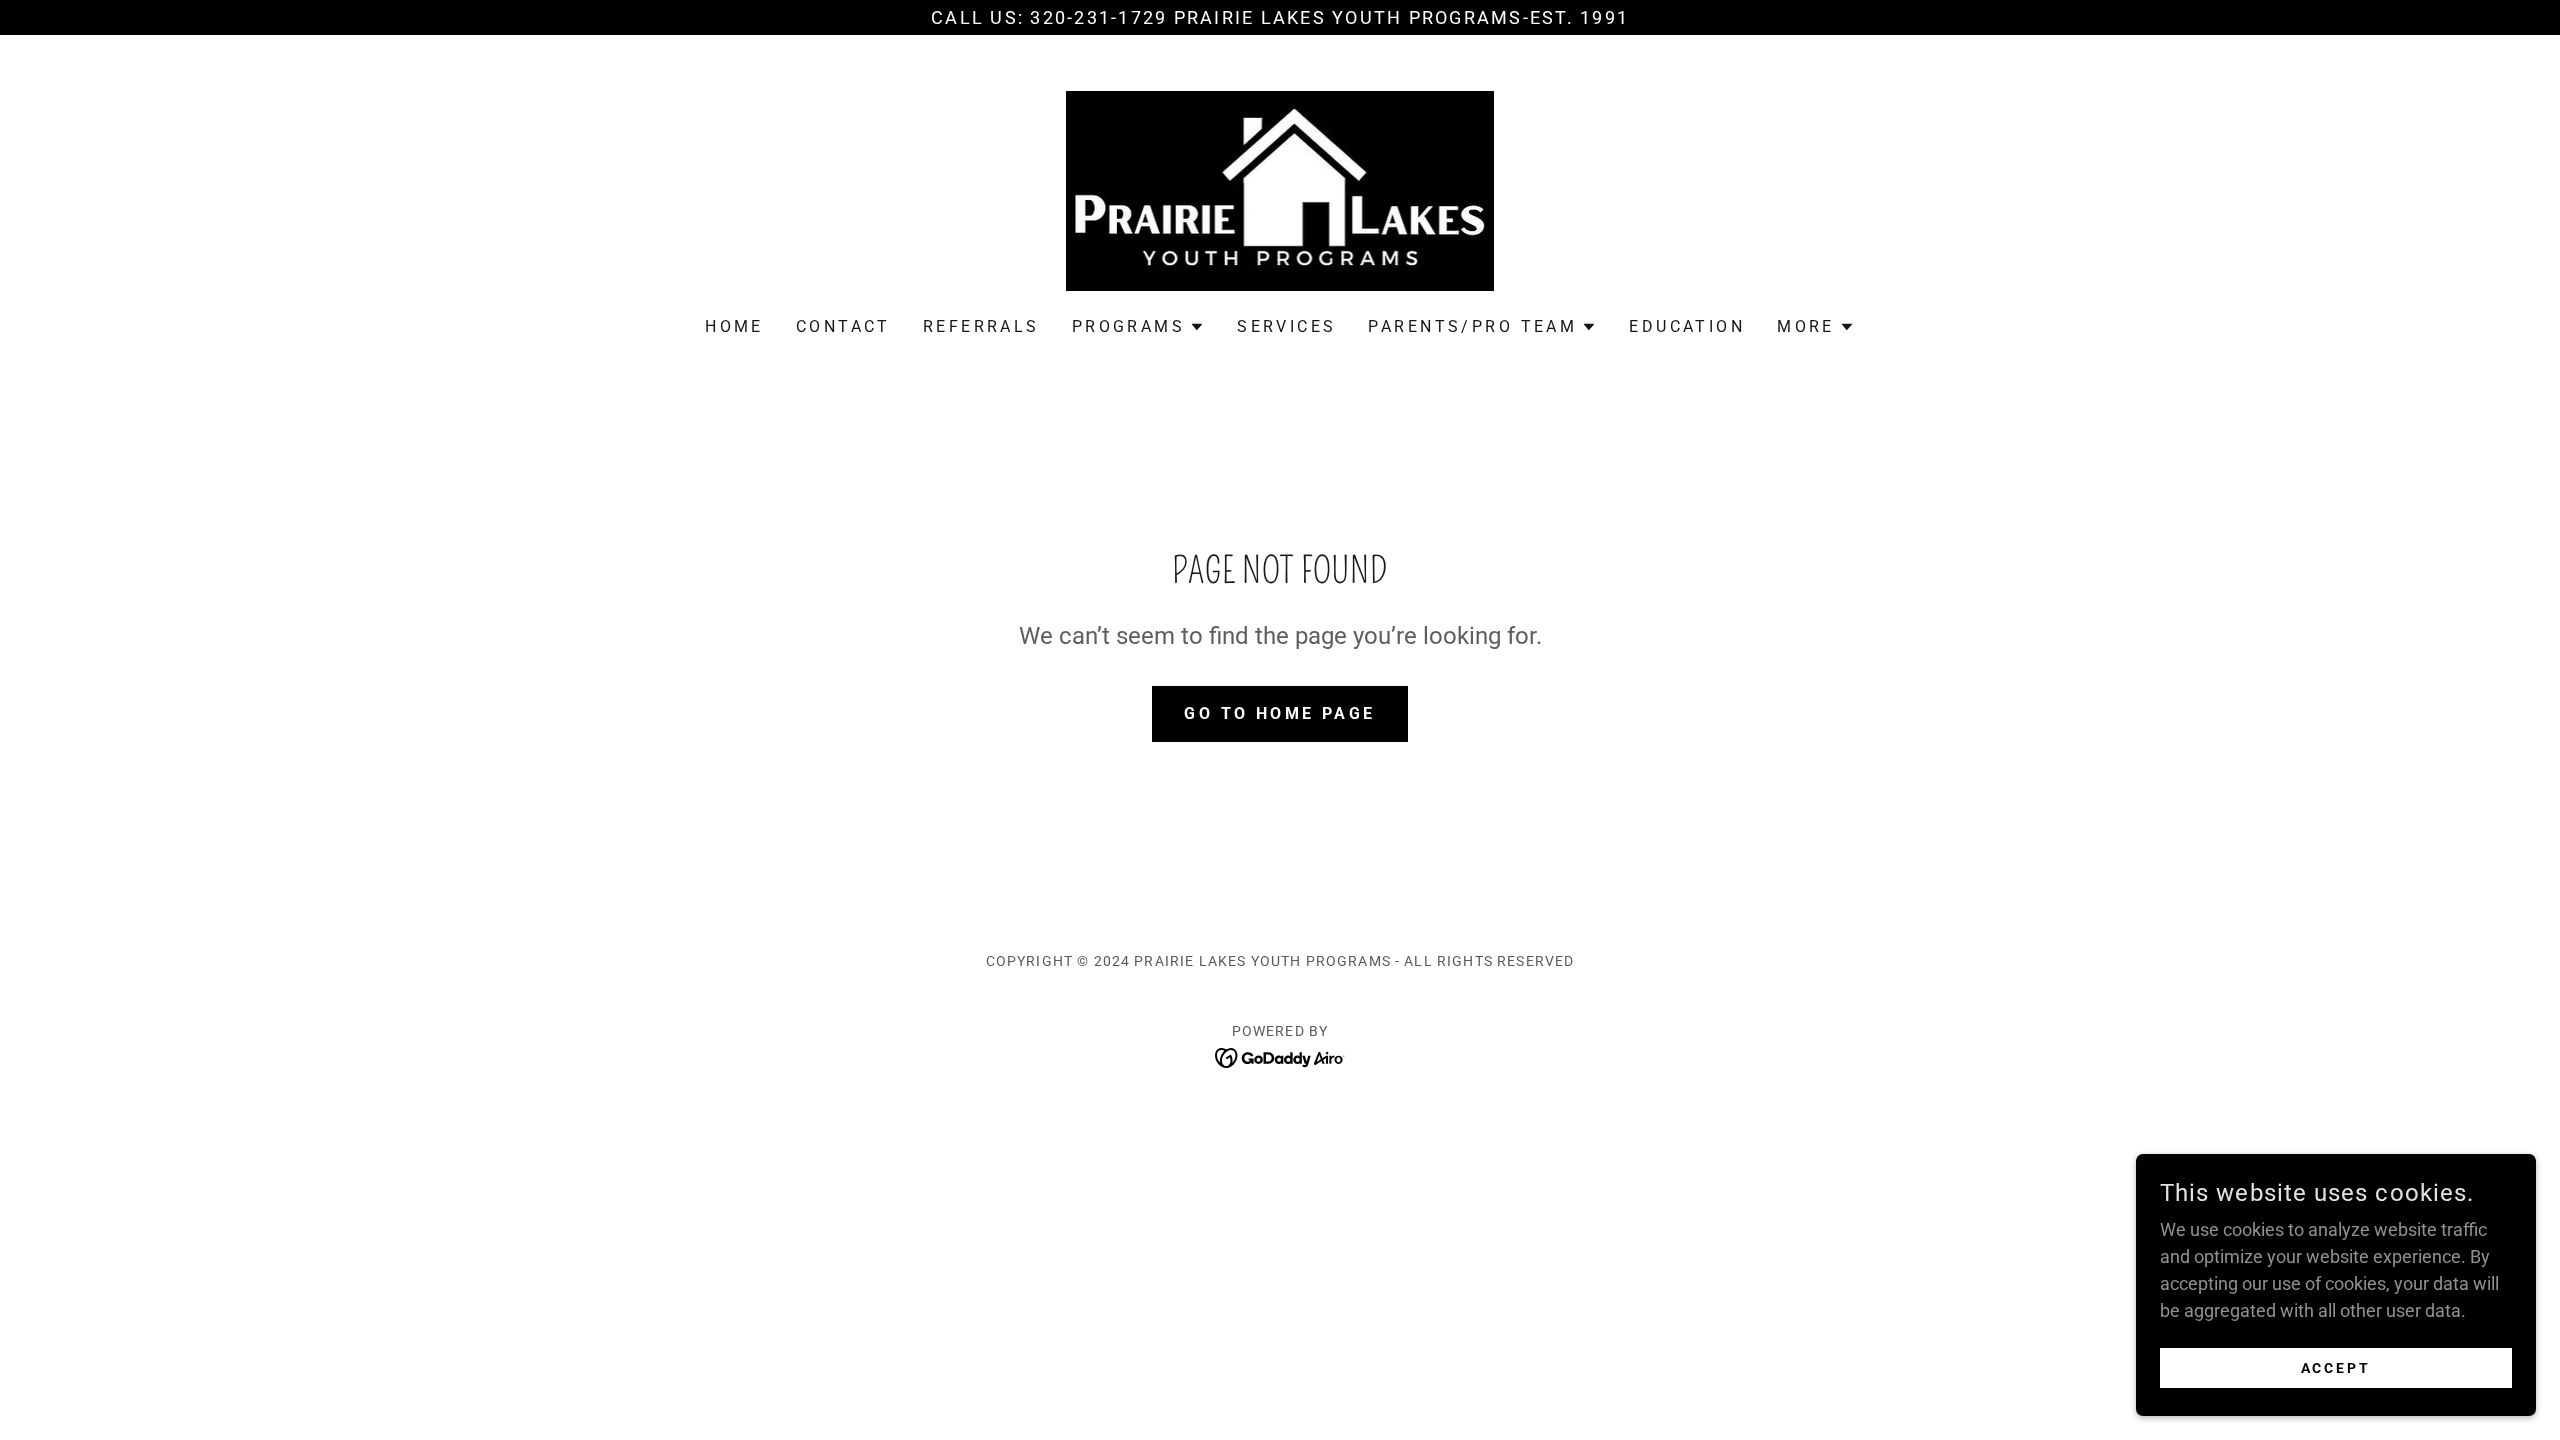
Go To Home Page (1279, 713)
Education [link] (1687, 326)
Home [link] (734, 326)
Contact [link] (843, 326)
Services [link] (1286, 326)
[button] (1138, 327)
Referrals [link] (981, 326)
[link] (1280, 189)
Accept (2336, 1368)
